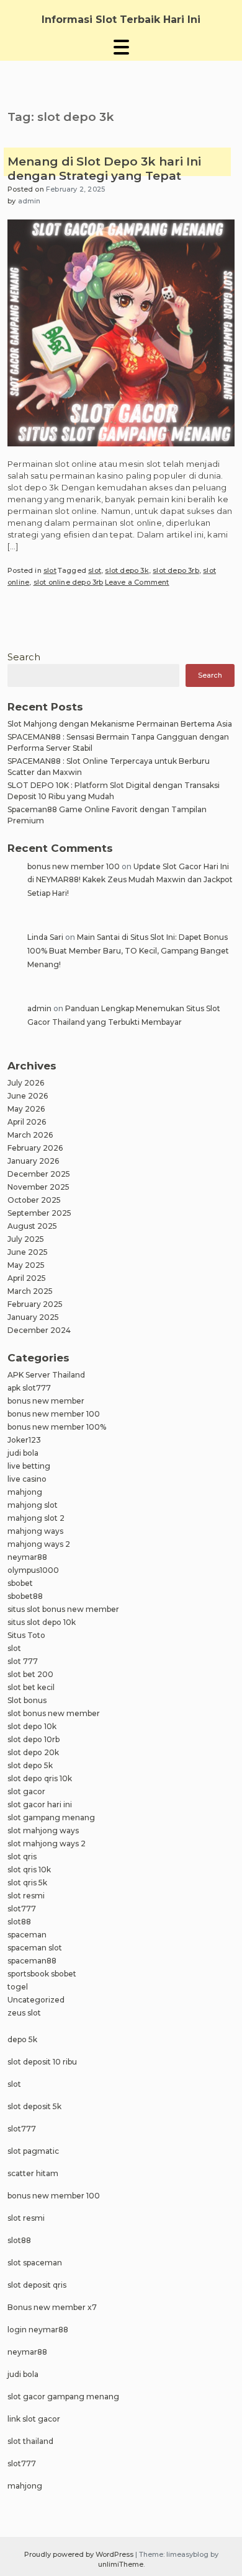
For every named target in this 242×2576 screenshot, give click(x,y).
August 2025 (32, 1226)
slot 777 (23, 1661)
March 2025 (30, 1291)
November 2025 (38, 1187)
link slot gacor (34, 2419)
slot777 (22, 1909)
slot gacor (26, 1791)
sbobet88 (25, 1596)
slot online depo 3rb (69, 582)
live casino (27, 1479)
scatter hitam (33, 2173)
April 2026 (27, 1122)
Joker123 (24, 1440)
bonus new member (46, 1401)
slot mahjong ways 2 (47, 1843)
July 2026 (26, 1083)
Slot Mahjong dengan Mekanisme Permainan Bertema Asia (120, 724)
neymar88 (27, 1557)
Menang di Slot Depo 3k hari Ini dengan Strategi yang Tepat (104, 169)
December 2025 (39, 1174)
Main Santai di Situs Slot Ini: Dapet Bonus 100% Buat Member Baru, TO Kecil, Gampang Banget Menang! (128, 950)
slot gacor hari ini (40, 1804)
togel (18, 1987)
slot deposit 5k (34, 2106)
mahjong (25, 1492)
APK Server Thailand (46, 1375)
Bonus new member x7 (52, 2307)
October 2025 (34, 1200)
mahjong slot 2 (36, 1518)
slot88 (19, 1922)
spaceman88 (32, 1961)
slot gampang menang (51, 1817)
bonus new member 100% (57, 1427)
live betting (29, 1466)
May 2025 (26, 1265)
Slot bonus (27, 1700)
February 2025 (35, 1304)
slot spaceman (35, 2263)
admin (29, 201)
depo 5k (22, 2039)
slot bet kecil (31, 1687)
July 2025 (26, 1239)
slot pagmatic (33, 2151)
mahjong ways (35, 1531)
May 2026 (26, 1109)
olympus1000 (33, 1570)
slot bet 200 (30, 1674)
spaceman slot (35, 1948)
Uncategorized (36, 2000)
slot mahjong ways (43, 1830)
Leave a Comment (137, 582)
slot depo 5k (30, 1765)
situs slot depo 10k (42, 1622)
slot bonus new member (54, 1713)
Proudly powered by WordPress (80, 2554)
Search (24, 657)
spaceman (27, 1935)
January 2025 (33, 1317)
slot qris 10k (29, 1870)
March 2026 (30, 1135)
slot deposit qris (37, 2285)
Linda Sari (45, 937)
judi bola (23, 1453)
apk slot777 (29, 1388)
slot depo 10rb (34, 1739)
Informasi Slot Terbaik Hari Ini (121, 20)
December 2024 (39, 1330)
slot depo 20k (33, 1752)
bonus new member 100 (74, 866)
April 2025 (27, 1278)
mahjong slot (33, 1505)
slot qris (22, 1857)
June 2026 (28, 1096)
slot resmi (26, 1896)
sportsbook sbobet (42, 1974)
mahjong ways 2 (39, 1544)
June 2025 (28, 1252)
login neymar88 (38, 2330)
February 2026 (35, 1148)
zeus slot (24, 2013)
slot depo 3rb (176, 570)
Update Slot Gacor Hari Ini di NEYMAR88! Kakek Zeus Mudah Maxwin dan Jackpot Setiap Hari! (130, 880)
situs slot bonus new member (63, 1609)
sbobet (20, 1583)
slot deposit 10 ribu (42, 2062)
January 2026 (33, 1161)
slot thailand (30, 2441)
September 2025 (39, 1213)
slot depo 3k (127, 570)
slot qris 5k (27, 1883)
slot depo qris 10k (40, 1778)
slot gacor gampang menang (63, 2397)
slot (50, 570)
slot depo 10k (32, 1726)
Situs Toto (26, 1635)
